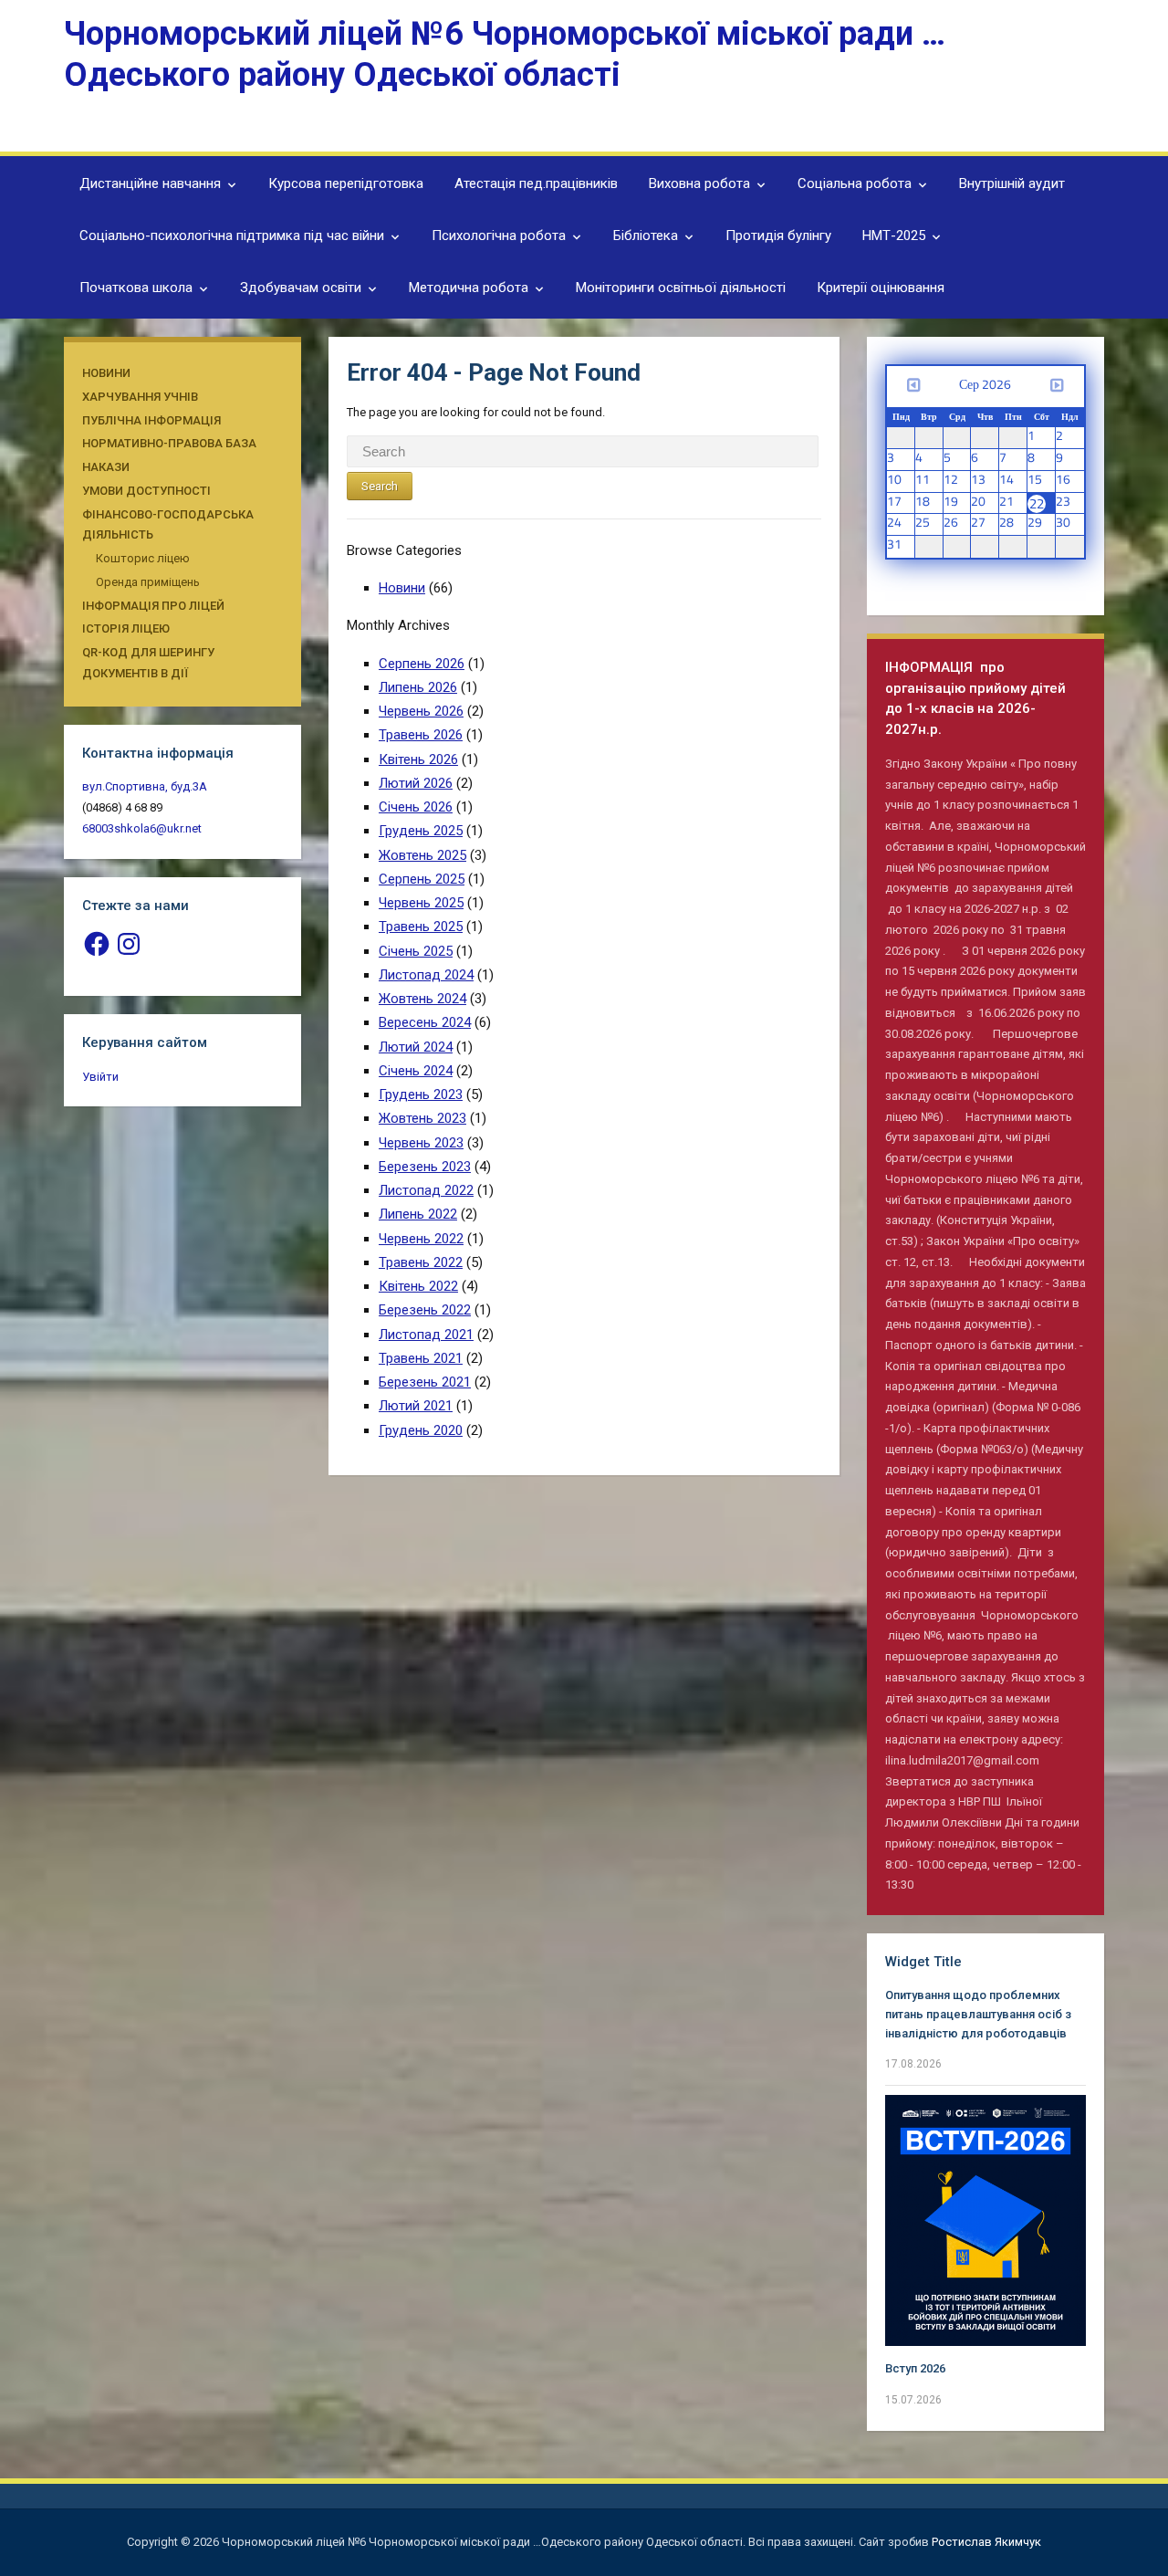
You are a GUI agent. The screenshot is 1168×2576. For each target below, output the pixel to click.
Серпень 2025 (422, 879)
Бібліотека (646, 236)
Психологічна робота (499, 236)
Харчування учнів (140, 397)
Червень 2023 (421, 1143)
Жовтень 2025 (422, 855)
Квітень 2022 (418, 1286)
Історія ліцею (126, 628)
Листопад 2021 (426, 1335)
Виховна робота (699, 183)
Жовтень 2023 (422, 1118)
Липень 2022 (418, 1214)
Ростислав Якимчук (986, 2542)
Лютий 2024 (416, 1047)
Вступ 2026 (915, 2368)
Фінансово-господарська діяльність (168, 525)
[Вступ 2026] (985, 2220)
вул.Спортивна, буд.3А (145, 786)
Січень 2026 (416, 807)
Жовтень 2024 (422, 999)
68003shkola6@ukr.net (142, 828)
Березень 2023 (425, 1167)
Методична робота (469, 288)
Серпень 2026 (422, 664)
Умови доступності (146, 491)
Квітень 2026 (418, 759)
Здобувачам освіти (301, 288)
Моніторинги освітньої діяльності (681, 288)
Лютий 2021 (416, 1406)
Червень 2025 (421, 903)
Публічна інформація (151, 420)
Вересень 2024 (425, 1022)
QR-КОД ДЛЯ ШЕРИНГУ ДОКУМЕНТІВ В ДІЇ (148, 663)
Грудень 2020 (421, 1430)
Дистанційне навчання (150, 183)
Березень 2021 (425, 1382)
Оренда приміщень (148, 582)
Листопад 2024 (426, 975)
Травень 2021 (421, 1358)
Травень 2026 (421, 735)
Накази (106, 467)
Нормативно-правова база (169, 443)
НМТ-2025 (894, 236)
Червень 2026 (421, 711)
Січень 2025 (416, 951)
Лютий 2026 (416, 783)
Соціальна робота (855, 183)
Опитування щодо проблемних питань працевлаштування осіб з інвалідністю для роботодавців (978, 2014)
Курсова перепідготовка (346, 183)
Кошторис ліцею (143, 558)
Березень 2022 (425, 1310)
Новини (106, 373)
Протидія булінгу (778, 236)
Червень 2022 (421, 1239)
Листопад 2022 (426, 1190)
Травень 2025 (421, 927)
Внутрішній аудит (1012, 183)
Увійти (100, 1077)
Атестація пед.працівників (536, 183)
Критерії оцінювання (881, 288)
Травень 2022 (421, 1262)
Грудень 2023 (421, 1094)
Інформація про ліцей (153, 606)
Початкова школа (136, 288)
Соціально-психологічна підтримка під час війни (232, 236)
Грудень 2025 (421, 831)
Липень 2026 (418, 687)
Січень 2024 (416, 1071)
